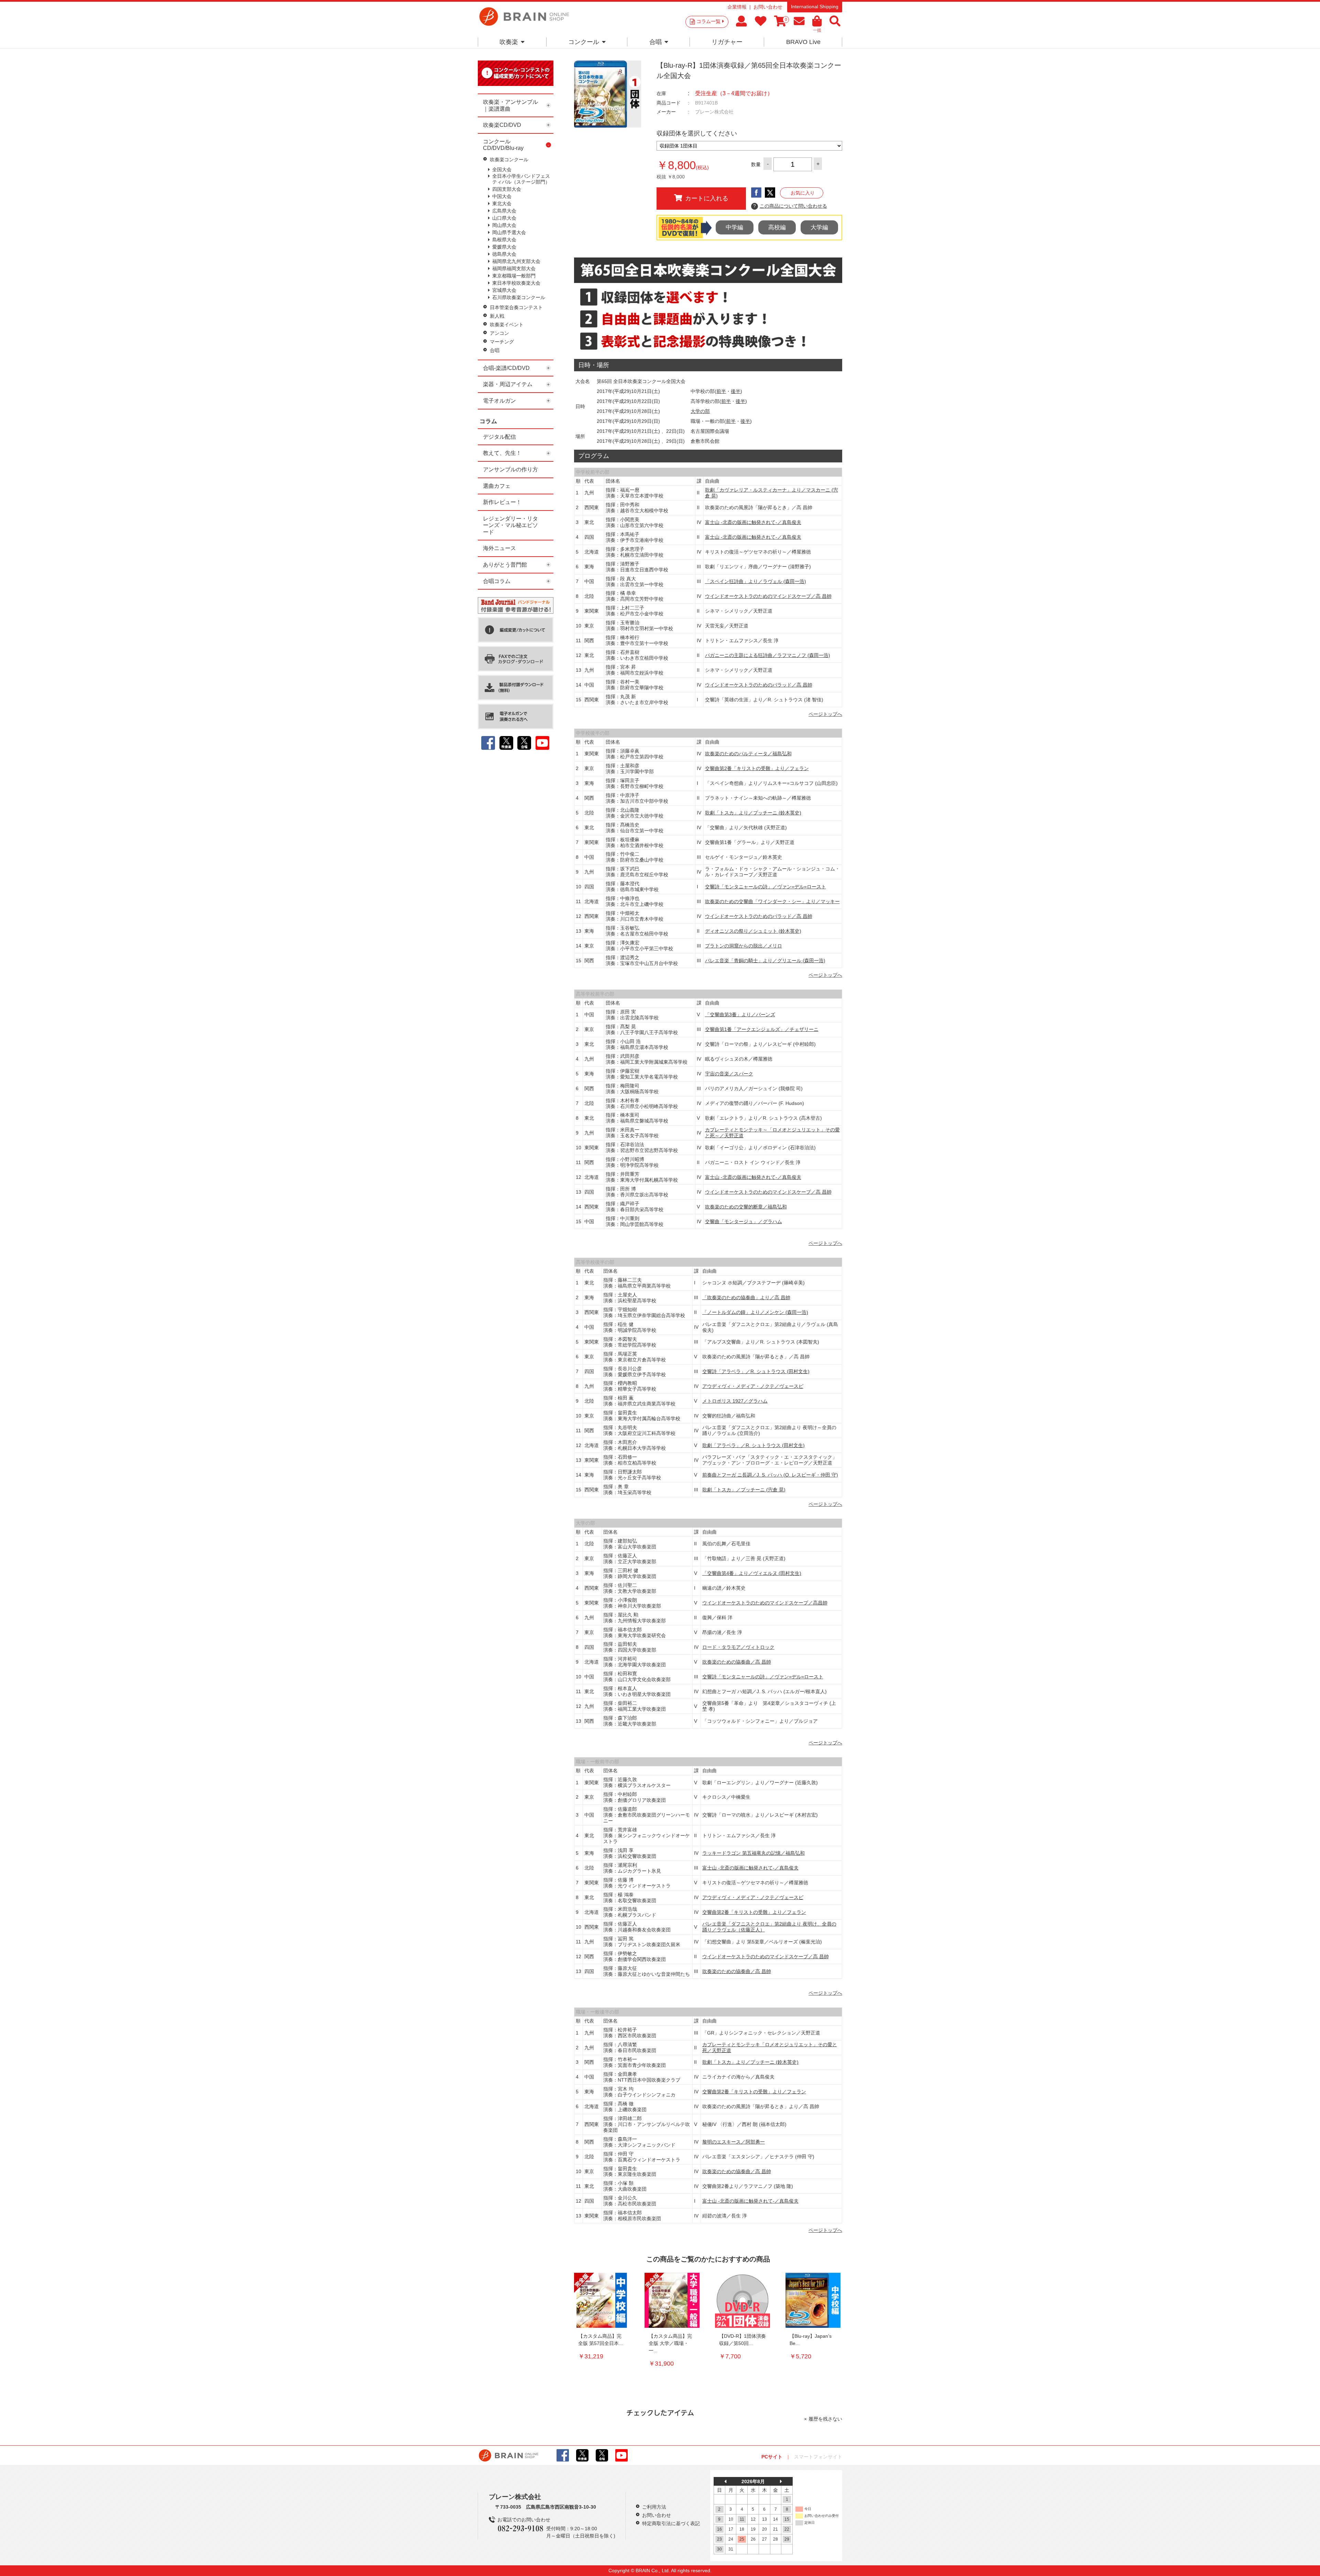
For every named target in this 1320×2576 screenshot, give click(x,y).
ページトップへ (825, 714)
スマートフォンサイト (818, 2457)
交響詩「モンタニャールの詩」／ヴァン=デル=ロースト (766, 887)
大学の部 (700, 411)
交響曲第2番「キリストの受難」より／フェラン (757, 768)
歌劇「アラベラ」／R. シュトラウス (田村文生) (753, 1445)
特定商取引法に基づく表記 (671, 2523)
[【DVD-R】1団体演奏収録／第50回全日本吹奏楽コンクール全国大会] (742, 2300)
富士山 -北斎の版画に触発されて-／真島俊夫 (753, 522)
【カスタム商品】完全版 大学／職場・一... (670, 2343)
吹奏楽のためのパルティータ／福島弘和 (748, 754)
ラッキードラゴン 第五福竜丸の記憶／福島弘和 (753, 1853)
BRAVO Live (803, 42)
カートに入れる (707, 198)
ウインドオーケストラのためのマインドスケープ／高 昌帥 (768, 596)
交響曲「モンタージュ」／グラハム (744, 1221)
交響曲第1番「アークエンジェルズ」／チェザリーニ (762, 1029)
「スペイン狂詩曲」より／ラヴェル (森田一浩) (756, 581)
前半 (721, 391)
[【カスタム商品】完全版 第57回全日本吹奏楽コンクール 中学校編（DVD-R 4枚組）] (602, 2300)
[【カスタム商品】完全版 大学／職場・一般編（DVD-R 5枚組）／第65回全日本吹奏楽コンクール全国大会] (672, 2300)
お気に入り (803, 193)
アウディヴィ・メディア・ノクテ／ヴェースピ (753, 1386)
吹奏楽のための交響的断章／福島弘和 (746, 1207)
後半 (736, 391)
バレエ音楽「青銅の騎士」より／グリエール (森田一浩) (765, 961)
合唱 (656, 42)
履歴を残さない (825, 2419)
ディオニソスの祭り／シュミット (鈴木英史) (753, 931)
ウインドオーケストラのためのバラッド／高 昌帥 (759, 685)
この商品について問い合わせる (790, 206)
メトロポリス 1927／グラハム (735, 1401)
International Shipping (815, 7)
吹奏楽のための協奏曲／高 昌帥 (737, 1662)
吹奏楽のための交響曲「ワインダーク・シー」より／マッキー (772, 901)
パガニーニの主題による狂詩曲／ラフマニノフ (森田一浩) (768, 655)
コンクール (584, 42)
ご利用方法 (654, 2507)
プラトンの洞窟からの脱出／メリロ (744, 946)
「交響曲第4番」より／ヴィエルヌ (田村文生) (752, 1573)
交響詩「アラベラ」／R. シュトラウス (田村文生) (756, 1371)
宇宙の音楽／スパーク (729, 1074)
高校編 (777, 227)
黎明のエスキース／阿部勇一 (734, 2142)
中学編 (734, 227)
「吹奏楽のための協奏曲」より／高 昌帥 (746, 1297)
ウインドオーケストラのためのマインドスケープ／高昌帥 (765, 1603)
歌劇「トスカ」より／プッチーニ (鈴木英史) (753, 813)
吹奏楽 (509, 42)
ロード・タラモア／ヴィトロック (738, 1647)
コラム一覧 (708, 21)
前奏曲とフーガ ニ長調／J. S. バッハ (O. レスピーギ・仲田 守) (770, 1475)
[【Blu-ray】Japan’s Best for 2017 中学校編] (813, 2300)
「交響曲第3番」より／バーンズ (740, 1015)
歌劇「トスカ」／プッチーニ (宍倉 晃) (744, 1490)
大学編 (819, 227)
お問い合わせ (768, 7)
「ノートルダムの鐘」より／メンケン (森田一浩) (755, 1312)
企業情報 (737, 7)
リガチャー (727, 42)
